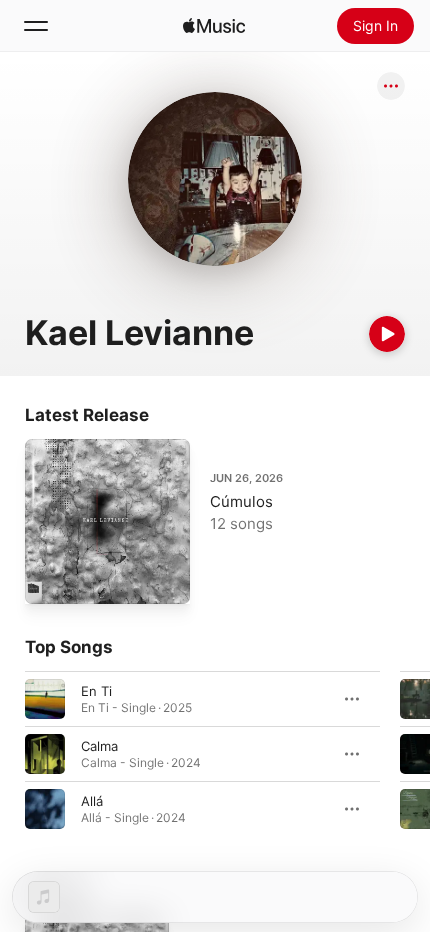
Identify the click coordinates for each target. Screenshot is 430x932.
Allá (92, 801)
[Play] (387, 334)
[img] (214, 26)
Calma (99, 746)
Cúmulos (241, 501)
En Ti (96, 691)
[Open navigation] (36, 26)
